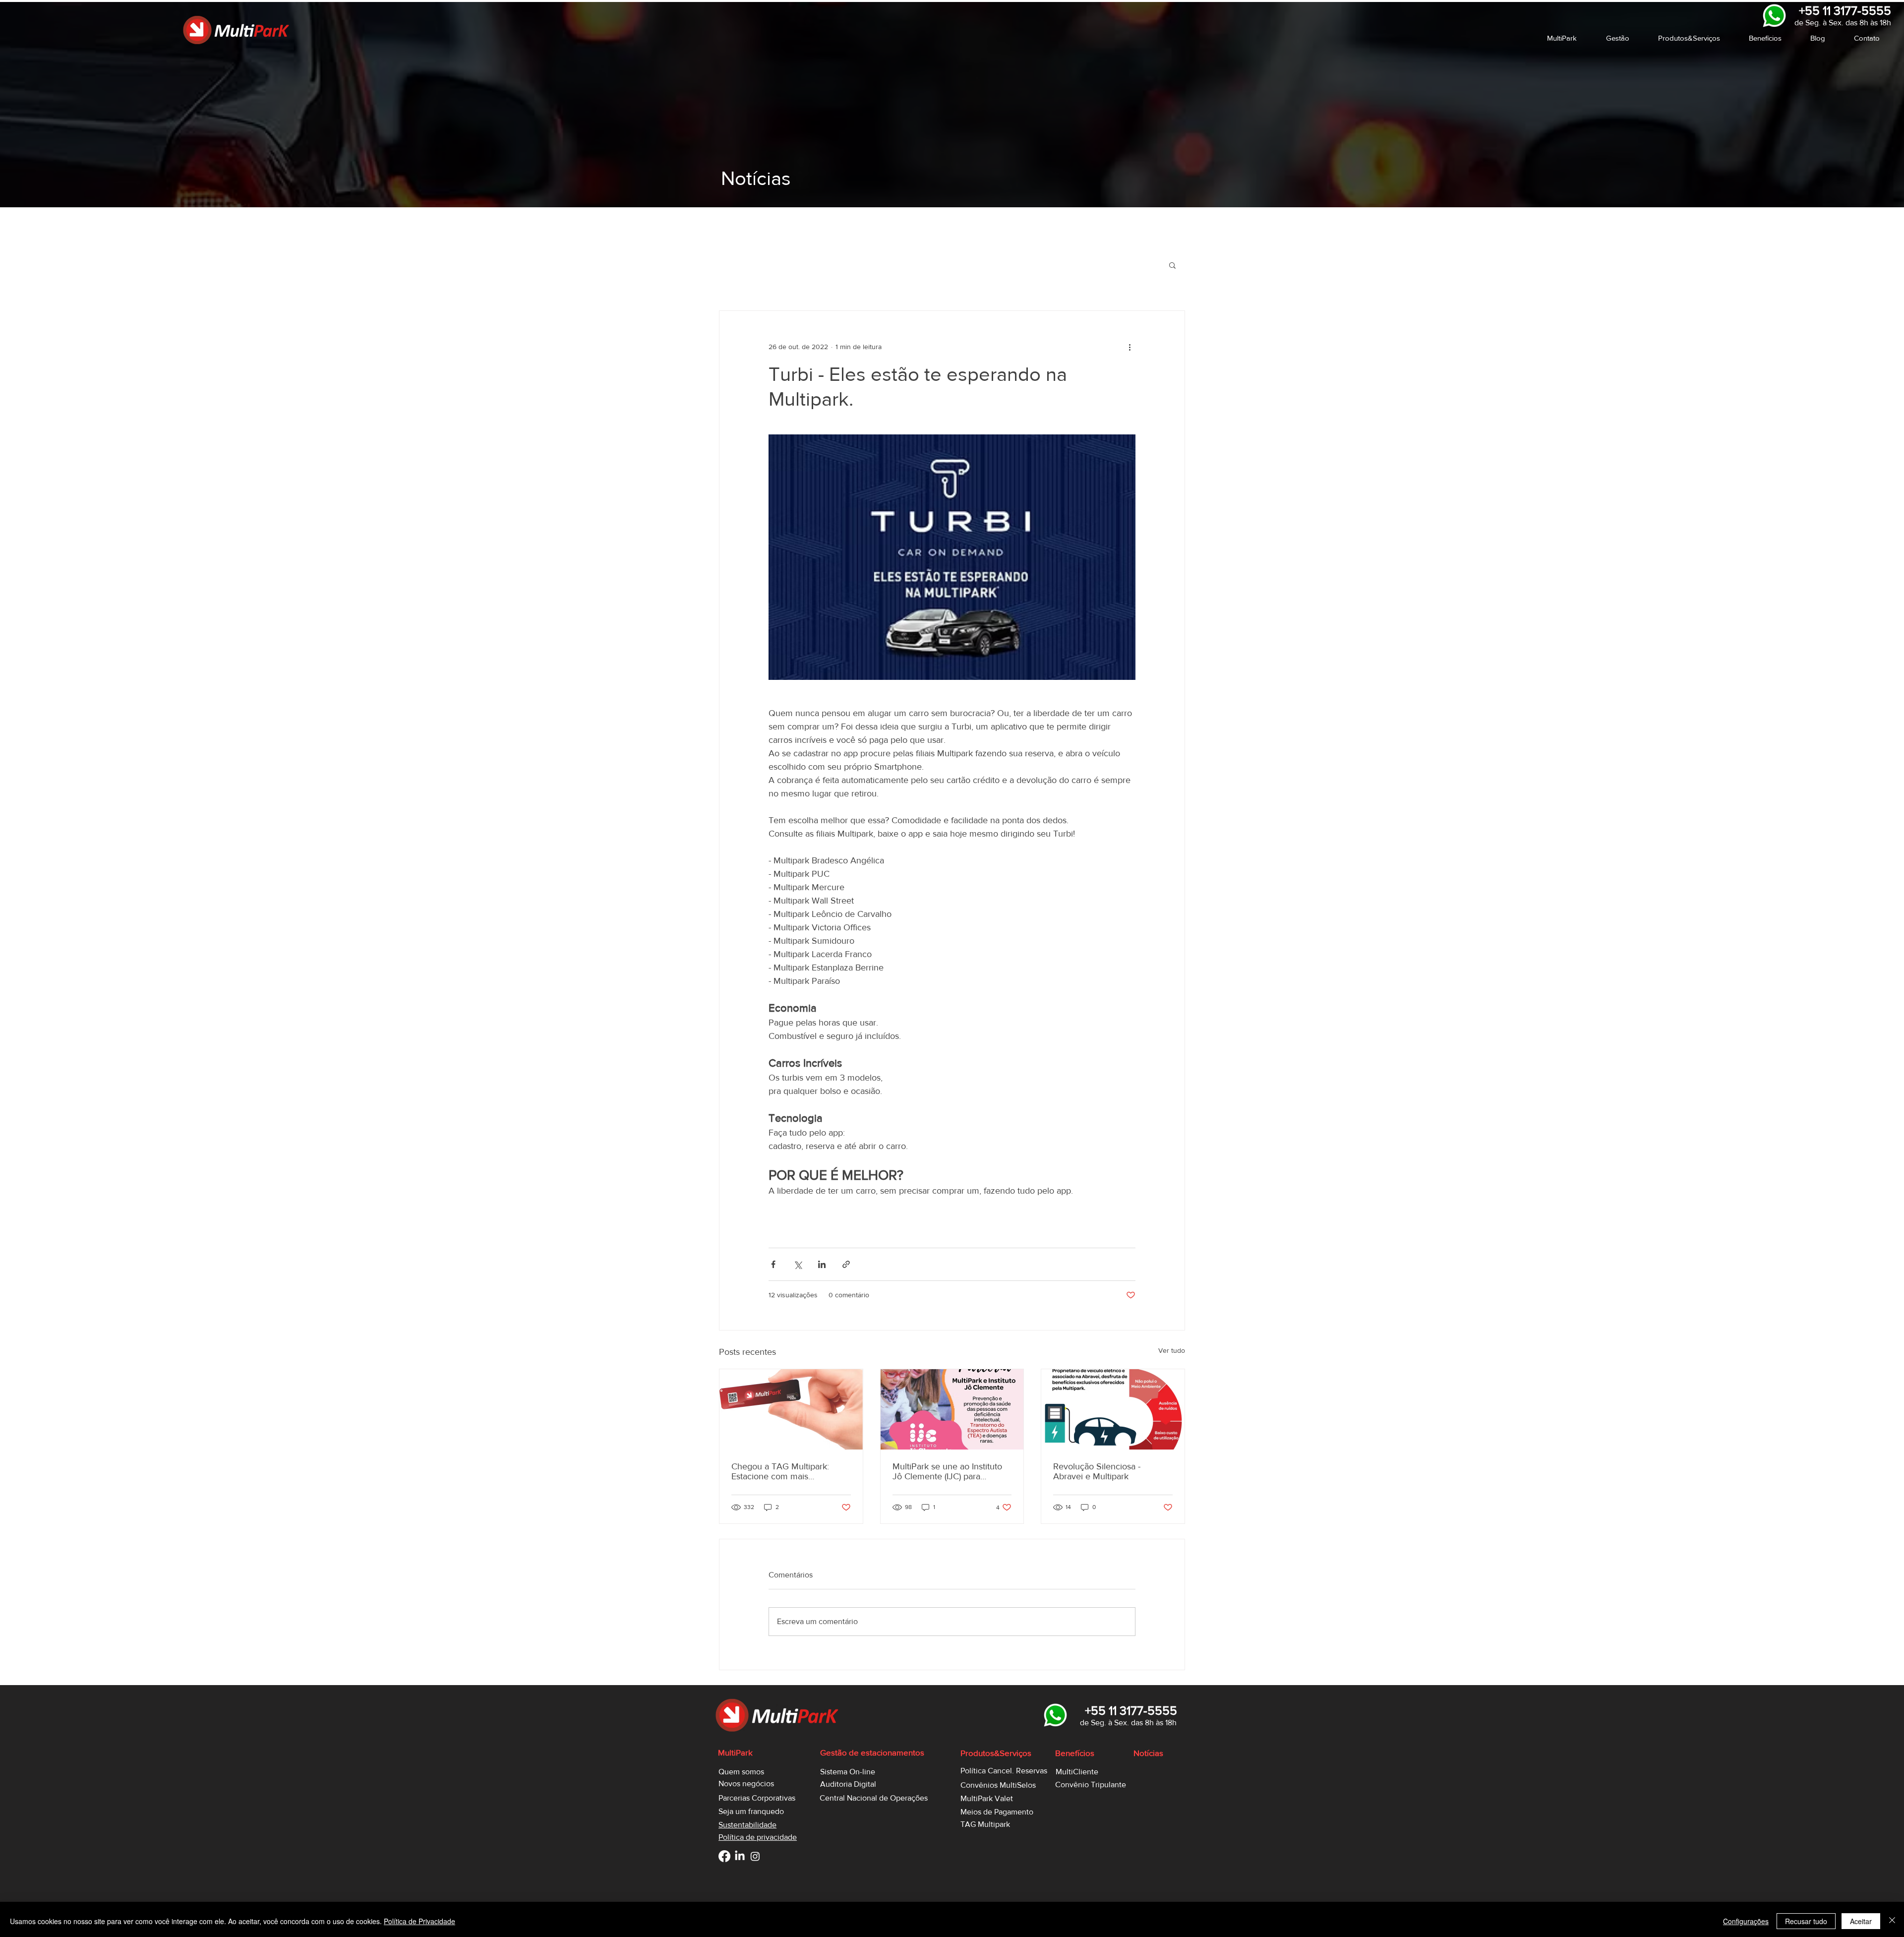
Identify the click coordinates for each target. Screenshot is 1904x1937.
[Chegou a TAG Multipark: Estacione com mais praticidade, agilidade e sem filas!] (791, 1409)
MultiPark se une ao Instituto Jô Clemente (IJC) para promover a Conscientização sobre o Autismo (948, 1471)
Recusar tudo (1806, 1921)
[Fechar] (1892, 1921)
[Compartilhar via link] (846, 1264)
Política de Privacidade (419, 1921)
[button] (1569, 38)
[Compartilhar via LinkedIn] (822, 1264)
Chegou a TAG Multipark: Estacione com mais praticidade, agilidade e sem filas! (785, 1471)
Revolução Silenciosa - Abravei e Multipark (1097, 1471)
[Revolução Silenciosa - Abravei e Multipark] (1113, 1409)
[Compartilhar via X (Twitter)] (798, 1264)
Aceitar (1861, 1921)
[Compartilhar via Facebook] (773, 1264)
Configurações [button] (1746, 1921)
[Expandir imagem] (952, 557)
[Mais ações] (1130, 347)
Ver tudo (1172, 1350)
